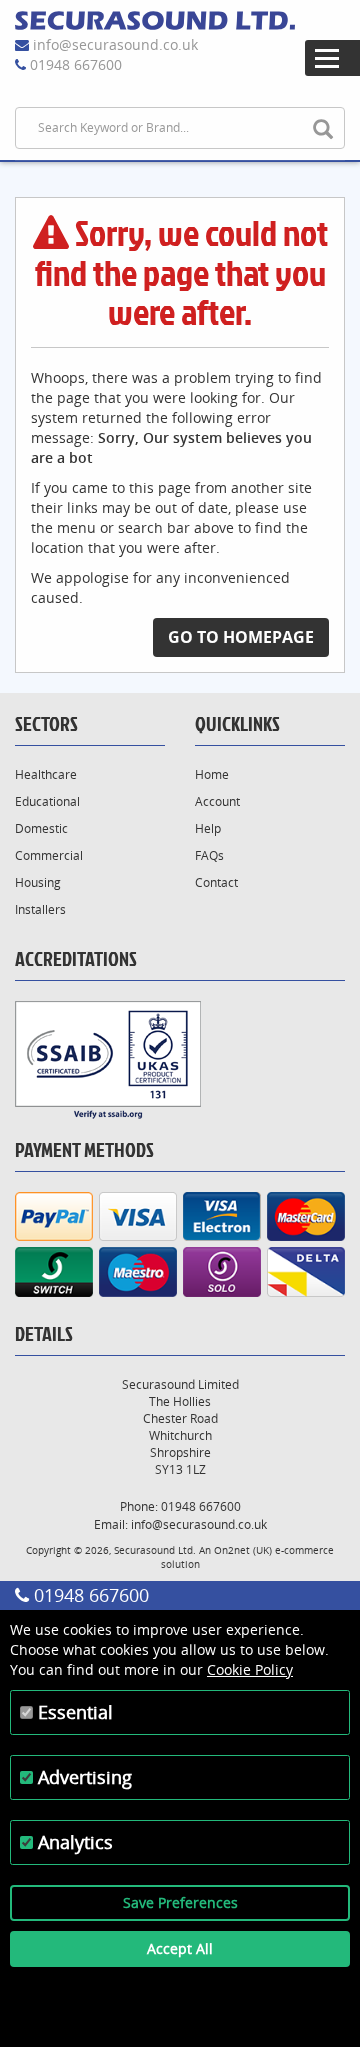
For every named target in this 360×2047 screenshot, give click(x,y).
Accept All (180, 1948)
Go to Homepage (241, 637)
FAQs (209, 855)
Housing (38, 882)
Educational (47, 801)
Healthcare (46, 774)
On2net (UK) (243, 1550)
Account (217, 801)
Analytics (75, 1842)
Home (212, 774)
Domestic (41, 828)
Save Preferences (180, 1902)
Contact (216, 882)
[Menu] (332, 58)
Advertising (85, 1777)
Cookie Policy (250, 1669)
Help (208, 828)
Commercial (49, 855)
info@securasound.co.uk (115, 44)
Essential (75, 1712)
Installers (40, 909)
